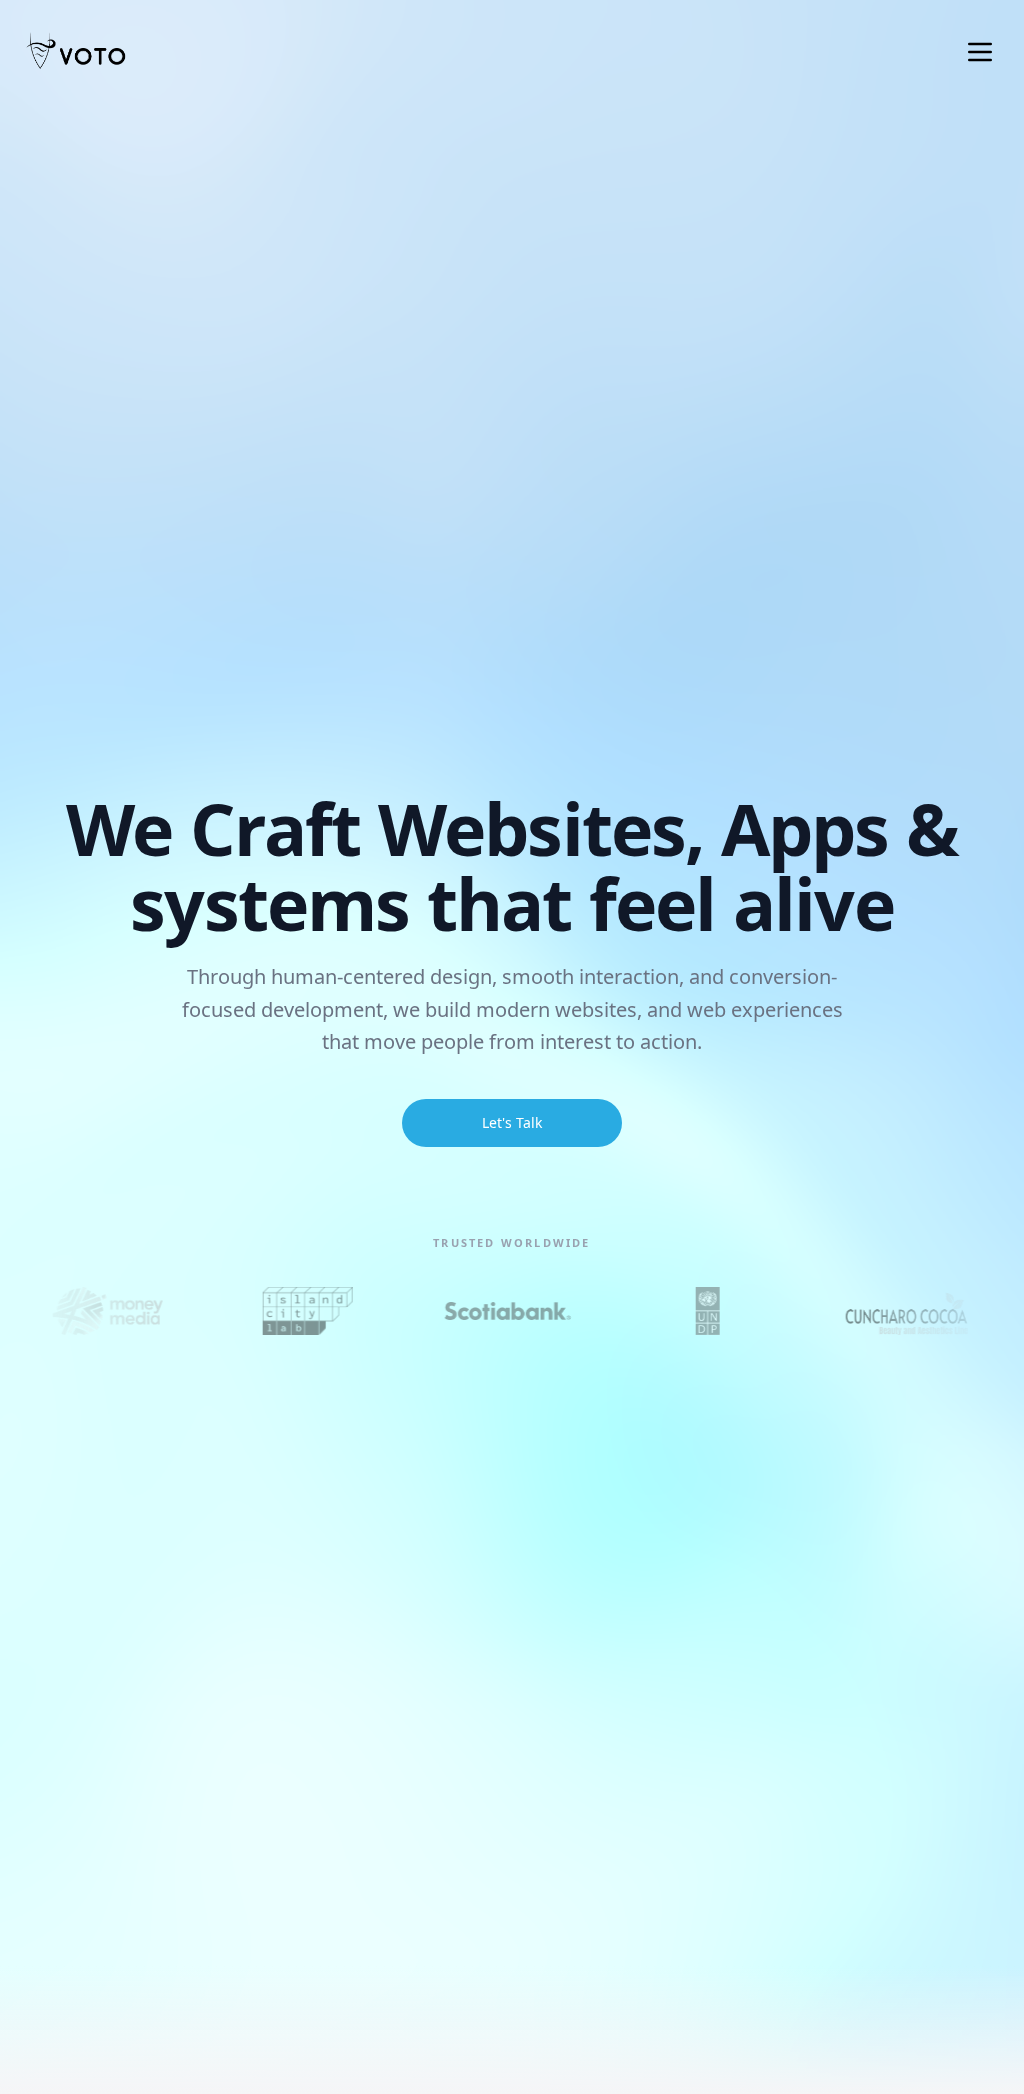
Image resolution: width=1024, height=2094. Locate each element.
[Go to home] (76, 52)
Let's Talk (512, 1122)
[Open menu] (980, 52)
